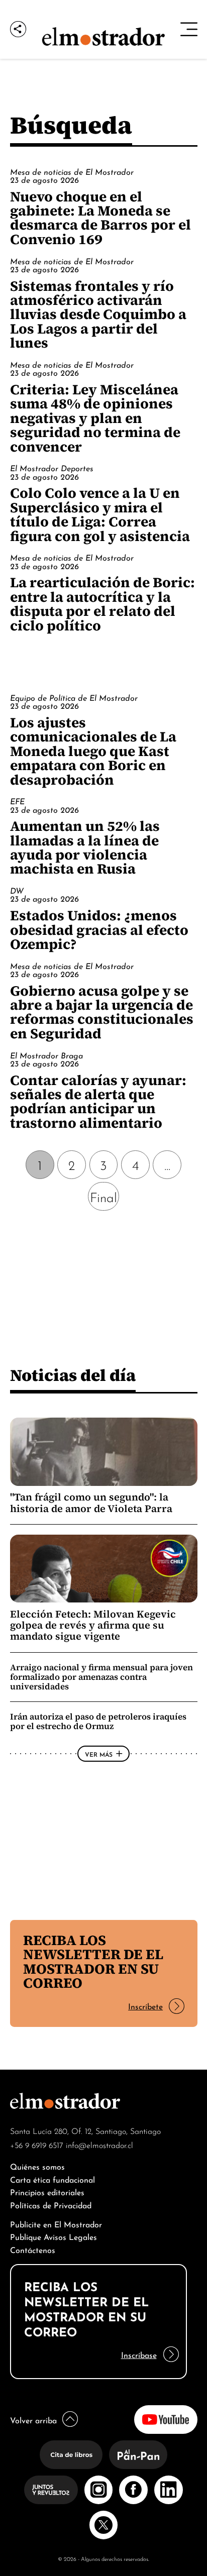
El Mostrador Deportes (52, 468)
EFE (17, 801)
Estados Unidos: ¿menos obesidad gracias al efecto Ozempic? (99, 930)
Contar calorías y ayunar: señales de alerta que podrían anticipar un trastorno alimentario (98, 1101)
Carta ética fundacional (53, 2179)
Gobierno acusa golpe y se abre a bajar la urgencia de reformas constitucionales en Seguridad (102, 1012)
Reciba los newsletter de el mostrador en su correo (93, 1961)
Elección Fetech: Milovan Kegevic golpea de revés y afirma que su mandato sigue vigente (93, 1625)
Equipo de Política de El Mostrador (74, 697)
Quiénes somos (37, 2166)
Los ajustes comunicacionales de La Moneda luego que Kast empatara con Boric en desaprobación (93, 751)
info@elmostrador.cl (99, 2144)
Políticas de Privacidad (51, 2205)
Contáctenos (33, 2249)
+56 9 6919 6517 (37, 2144)
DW (17, 890)
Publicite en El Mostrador (56, 2224)
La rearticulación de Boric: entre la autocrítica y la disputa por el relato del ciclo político (102, 604)
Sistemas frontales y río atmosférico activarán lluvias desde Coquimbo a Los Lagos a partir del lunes (98, 314)
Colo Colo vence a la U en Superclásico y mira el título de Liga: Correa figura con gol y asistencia (100, 514)
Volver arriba (33, 2420)
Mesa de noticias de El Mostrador (72, 171)
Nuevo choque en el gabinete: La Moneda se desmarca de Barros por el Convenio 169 (100, 218)
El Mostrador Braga (46, 1055)
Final (103, 1196)
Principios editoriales (47, 2191)
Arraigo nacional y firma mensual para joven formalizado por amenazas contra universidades (101, 1677)
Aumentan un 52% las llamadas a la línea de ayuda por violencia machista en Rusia (85, 847)
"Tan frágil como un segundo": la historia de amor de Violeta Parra (91, 1502)
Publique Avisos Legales (54, 2236)
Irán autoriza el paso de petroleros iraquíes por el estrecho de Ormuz (98, 1721)
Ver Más (99, 1754)
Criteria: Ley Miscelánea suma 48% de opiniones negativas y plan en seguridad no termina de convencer (95, 418)
